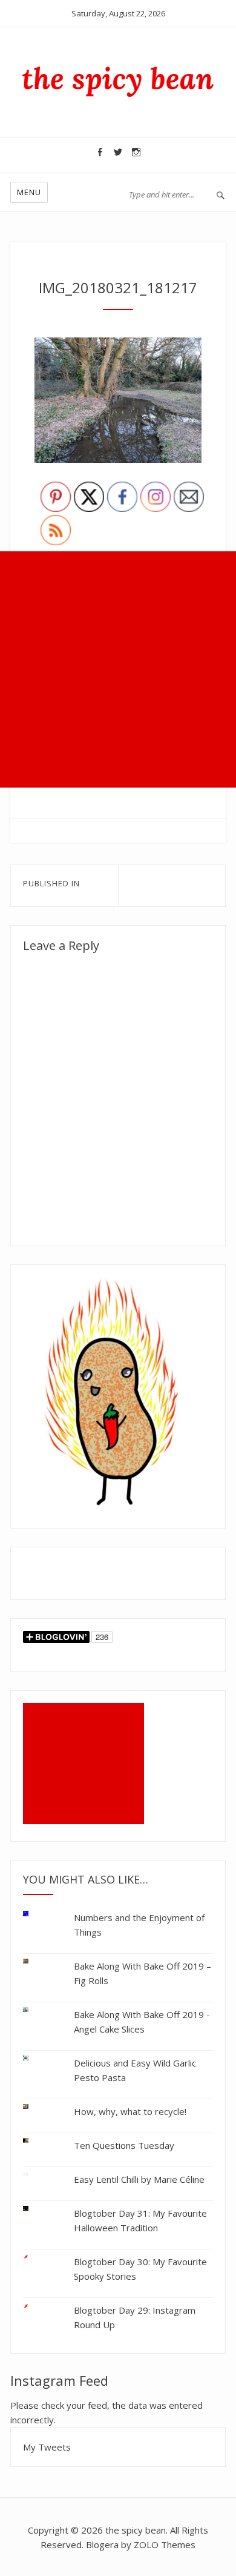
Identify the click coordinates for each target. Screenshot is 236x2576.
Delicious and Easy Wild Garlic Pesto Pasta (135, 2070)
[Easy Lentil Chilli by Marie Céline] (35, 2175)
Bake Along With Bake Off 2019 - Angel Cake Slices (142, 2022)
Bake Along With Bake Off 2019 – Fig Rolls (143, 1973)
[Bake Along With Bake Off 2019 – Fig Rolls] (35, 1961)
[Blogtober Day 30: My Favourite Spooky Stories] (35, 2257)
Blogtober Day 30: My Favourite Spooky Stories (140, 2269)
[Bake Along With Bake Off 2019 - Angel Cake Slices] (35, 2010)
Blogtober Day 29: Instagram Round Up (135, 2317)
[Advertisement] (118, 669)
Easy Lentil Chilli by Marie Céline (139, 2179)
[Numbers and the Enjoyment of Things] (35, 1916)
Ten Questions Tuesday (124, 2145)
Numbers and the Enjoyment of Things (139, 1925)
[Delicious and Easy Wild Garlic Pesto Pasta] (35, 2058)
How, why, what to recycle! (130, 2111)
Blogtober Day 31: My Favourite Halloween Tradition (140, 2220)
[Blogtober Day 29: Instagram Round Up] (35, 2304)
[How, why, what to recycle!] (35, 2107)
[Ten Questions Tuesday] (35, 2141)
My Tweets (47, 2447)
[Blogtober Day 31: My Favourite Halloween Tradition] (35, 2209)
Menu (29, 192)
